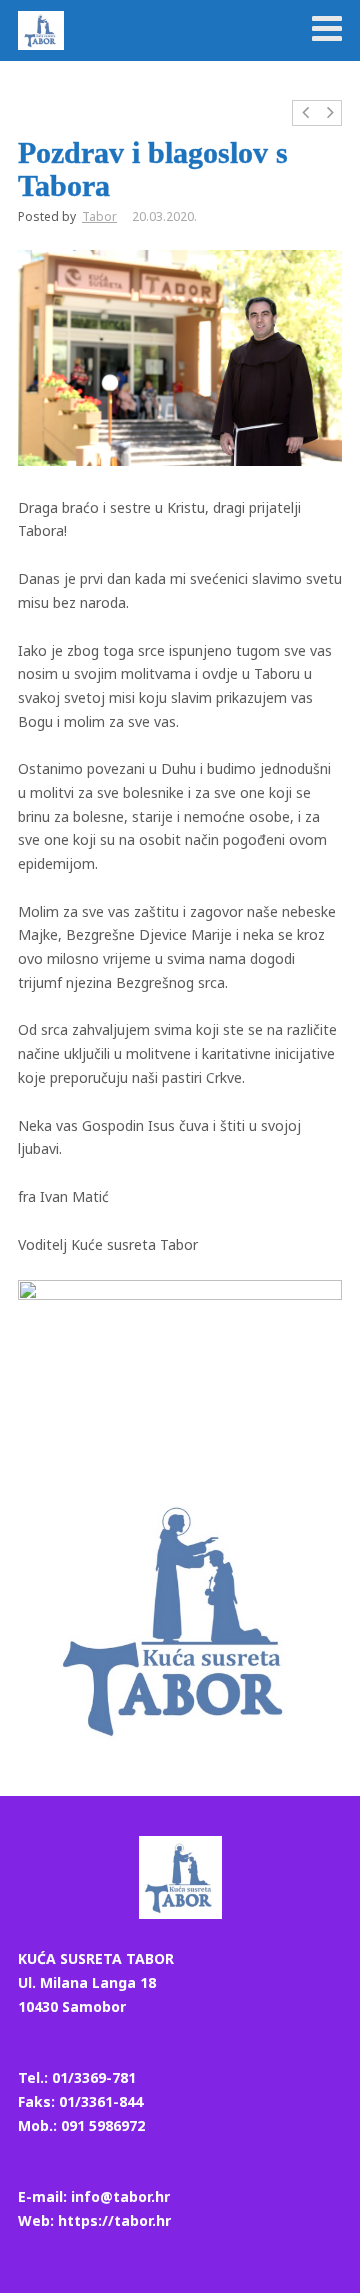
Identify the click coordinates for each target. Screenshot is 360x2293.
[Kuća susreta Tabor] (41, 30)
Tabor (99, 216)
